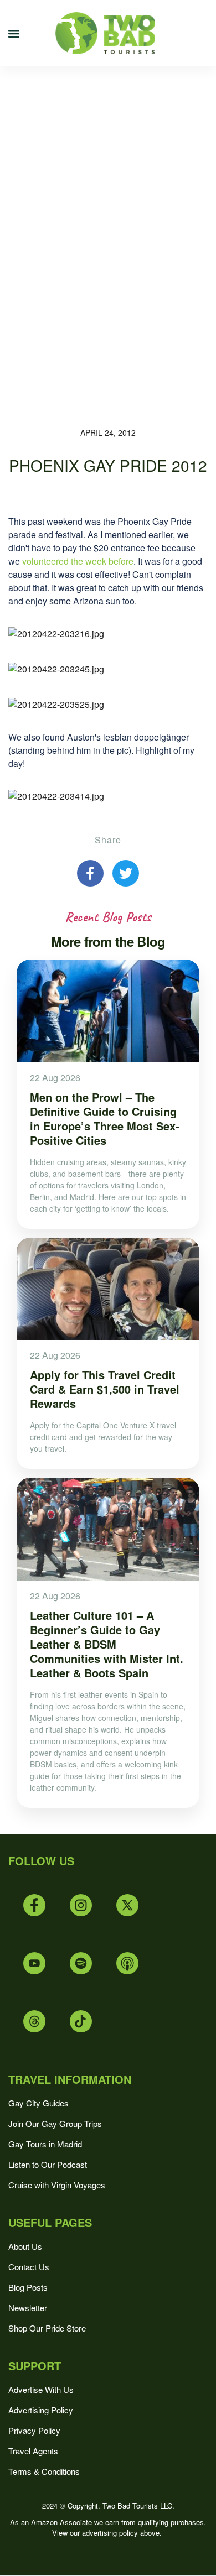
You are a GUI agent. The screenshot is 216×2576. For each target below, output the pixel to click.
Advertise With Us (41, 2389)
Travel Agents (33, 2451)
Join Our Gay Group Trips (55, 2123)
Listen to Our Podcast (48, 2164)
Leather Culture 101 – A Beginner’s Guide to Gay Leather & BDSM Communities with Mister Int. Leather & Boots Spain (107, 1644)
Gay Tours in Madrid (45, 2144)
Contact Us (29, 2267)
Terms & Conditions (44, 2471)
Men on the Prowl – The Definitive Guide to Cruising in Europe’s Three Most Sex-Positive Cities (105, 1118)
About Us (25, 2246)
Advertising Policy (41, 2410)
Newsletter (28, 2308)
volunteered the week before (78, 561)
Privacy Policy (34, 2430)
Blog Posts (28, 2287)
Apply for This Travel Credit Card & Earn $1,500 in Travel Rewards (105, 1389)
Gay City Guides (38, 2103)
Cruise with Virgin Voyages (57, 2185)
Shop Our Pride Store (47, 2328)
